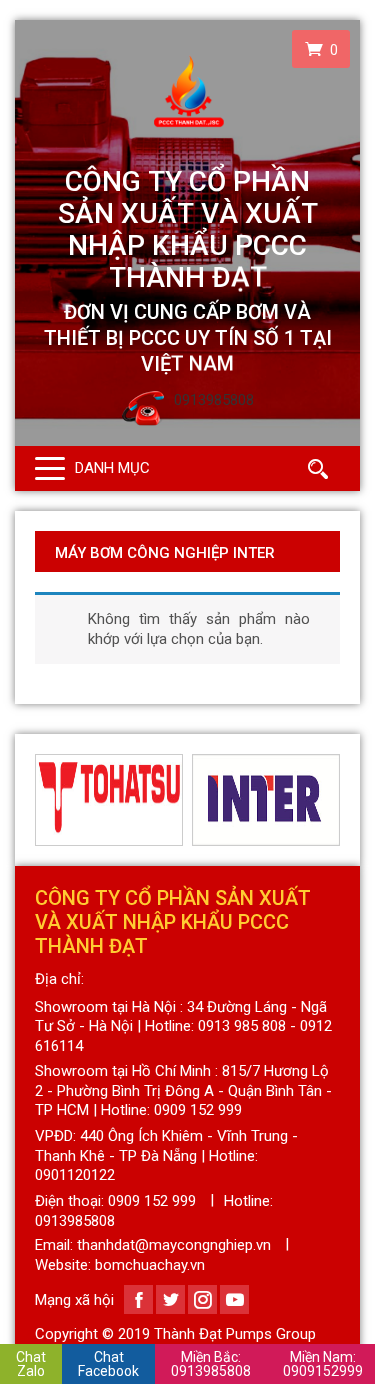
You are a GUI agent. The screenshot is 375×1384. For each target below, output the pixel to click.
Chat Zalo (31, 1364)
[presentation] (47, 800)
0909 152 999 (152, 1201)
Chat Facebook (108, 1364)
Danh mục (112, 468)
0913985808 (211, 1364)
